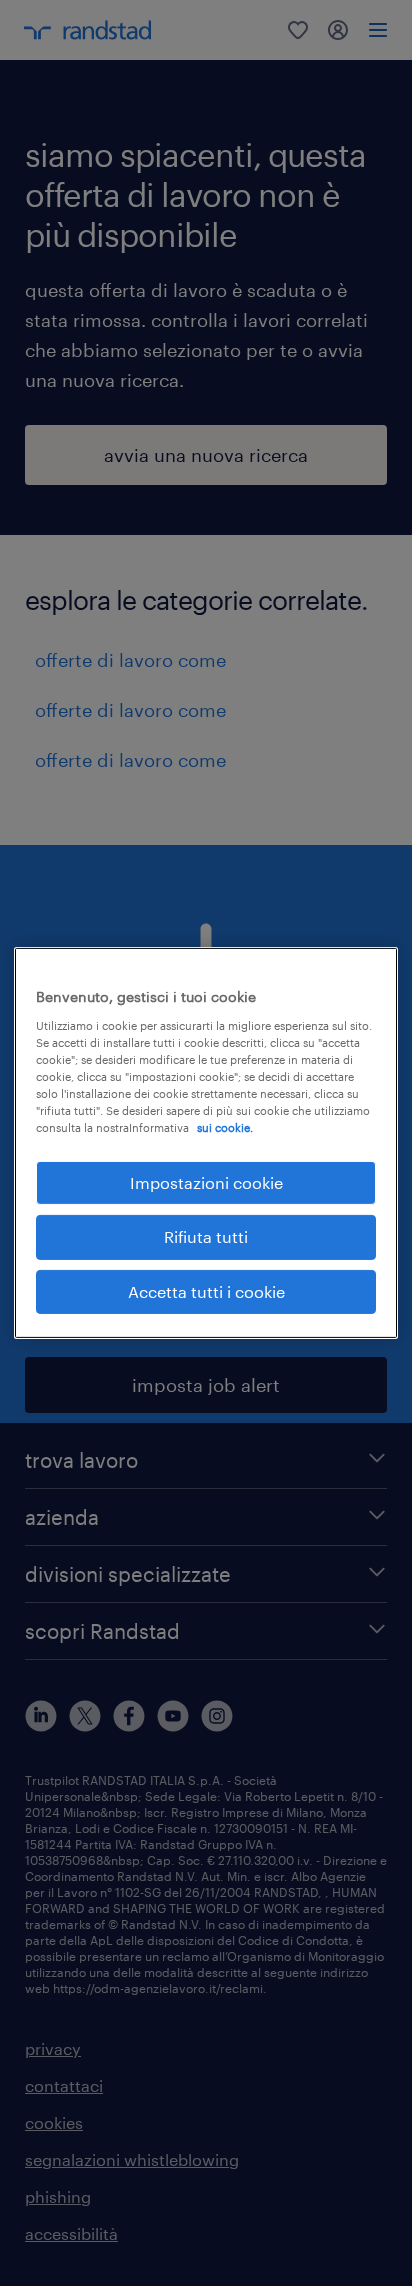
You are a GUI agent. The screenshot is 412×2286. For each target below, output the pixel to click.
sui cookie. (225, 1127)
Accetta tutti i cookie (206, 1291)
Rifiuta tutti (206, 1236)
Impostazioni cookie (206, 1182)
